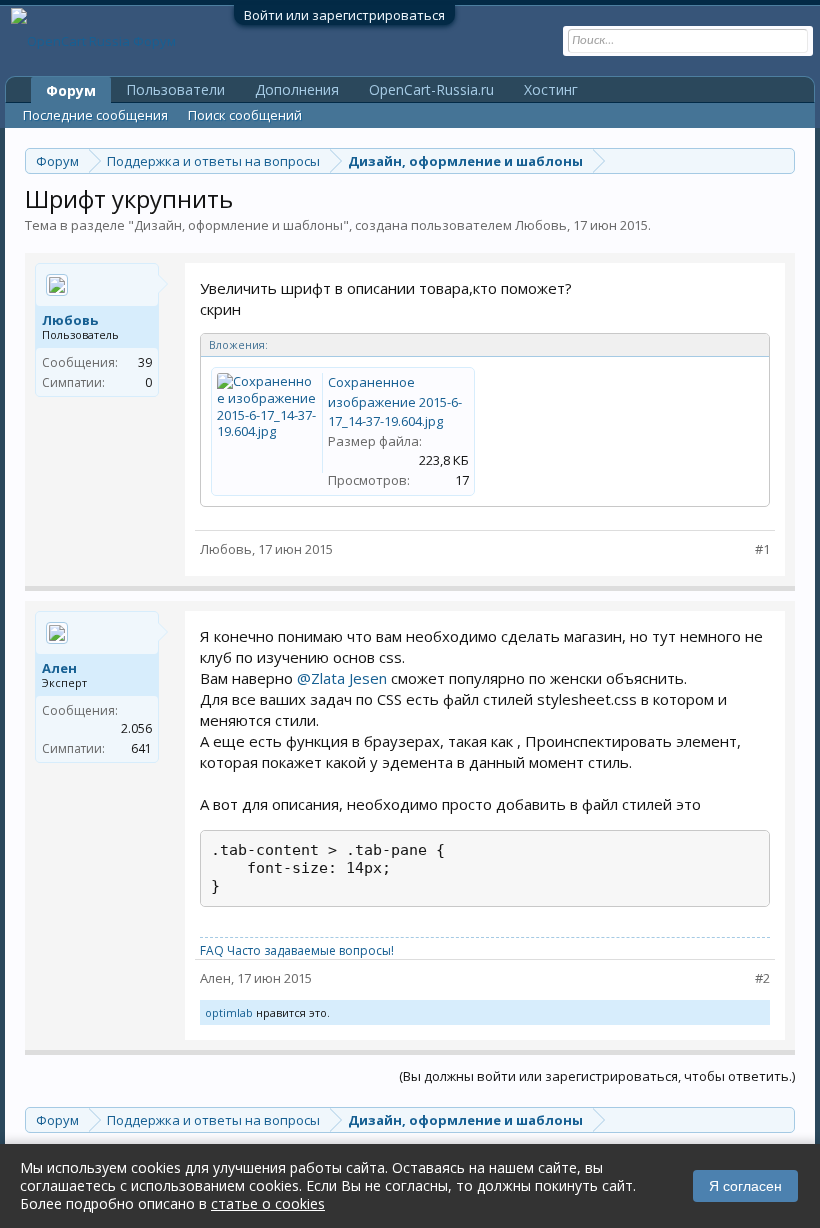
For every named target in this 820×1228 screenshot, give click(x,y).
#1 (762, 549)
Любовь (541, 225)
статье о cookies (268, 1203)
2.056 (136, 728)
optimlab (229, 1012)
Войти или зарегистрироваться (344, 15)
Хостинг (551, 89)
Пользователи (175, 89)
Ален (59, 668)
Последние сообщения (95, 115)
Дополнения (297, 89)
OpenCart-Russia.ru (431, 89)
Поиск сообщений (245, 115)
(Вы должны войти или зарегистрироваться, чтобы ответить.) (597, 1076)
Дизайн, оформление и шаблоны (238, 225)
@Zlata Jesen (342, 678)
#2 (762, 978)
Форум (71, 90)
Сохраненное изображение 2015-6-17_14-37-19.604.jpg (395, 401)
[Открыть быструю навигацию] (782, 160)
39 (145, 362)
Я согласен (745, 1186)
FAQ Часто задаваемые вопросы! (297, 950)
